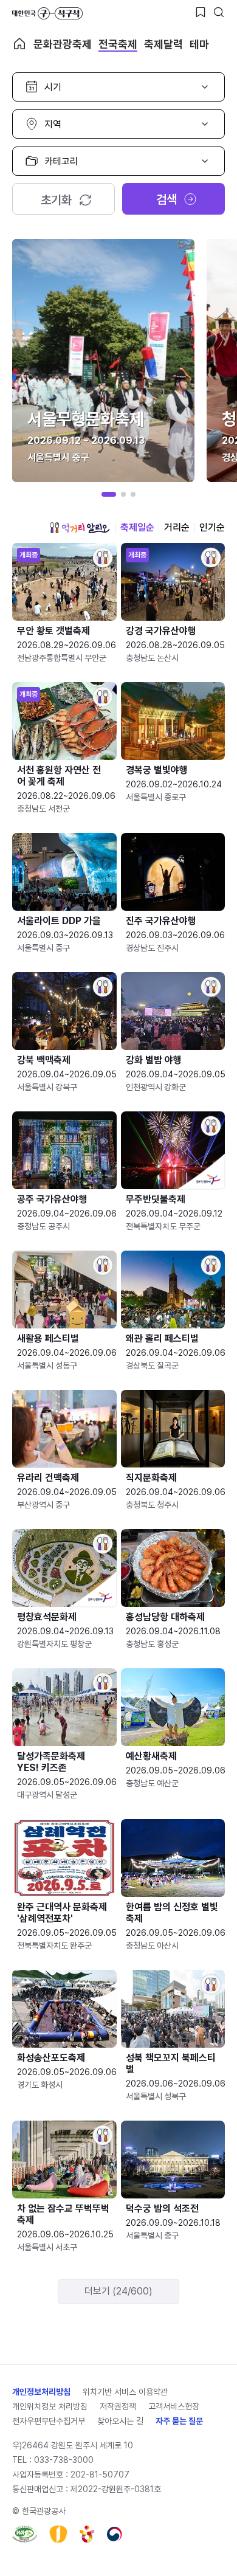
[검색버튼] (219, 12)
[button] (109, 494)
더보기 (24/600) (118, 2291)
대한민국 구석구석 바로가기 (47, 13)
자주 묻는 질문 (179, 2421)
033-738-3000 (64, 2460)
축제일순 (137, 527)
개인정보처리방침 (41, 2392)
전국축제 (118, 44)
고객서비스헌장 (174, 2406)
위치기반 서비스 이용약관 (125, 2392)
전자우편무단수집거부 (49, 2421)
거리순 (177, 527)
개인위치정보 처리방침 (50, 2406)
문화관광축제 (63, 44)
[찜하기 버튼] (201, 12)
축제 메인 (19, 44)
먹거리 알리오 (80, 528)
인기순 (212, 527)
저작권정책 (118, 2406)
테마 (199, 44)
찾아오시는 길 (120, 2421)
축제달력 (163, 44)
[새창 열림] (25, 2534)
